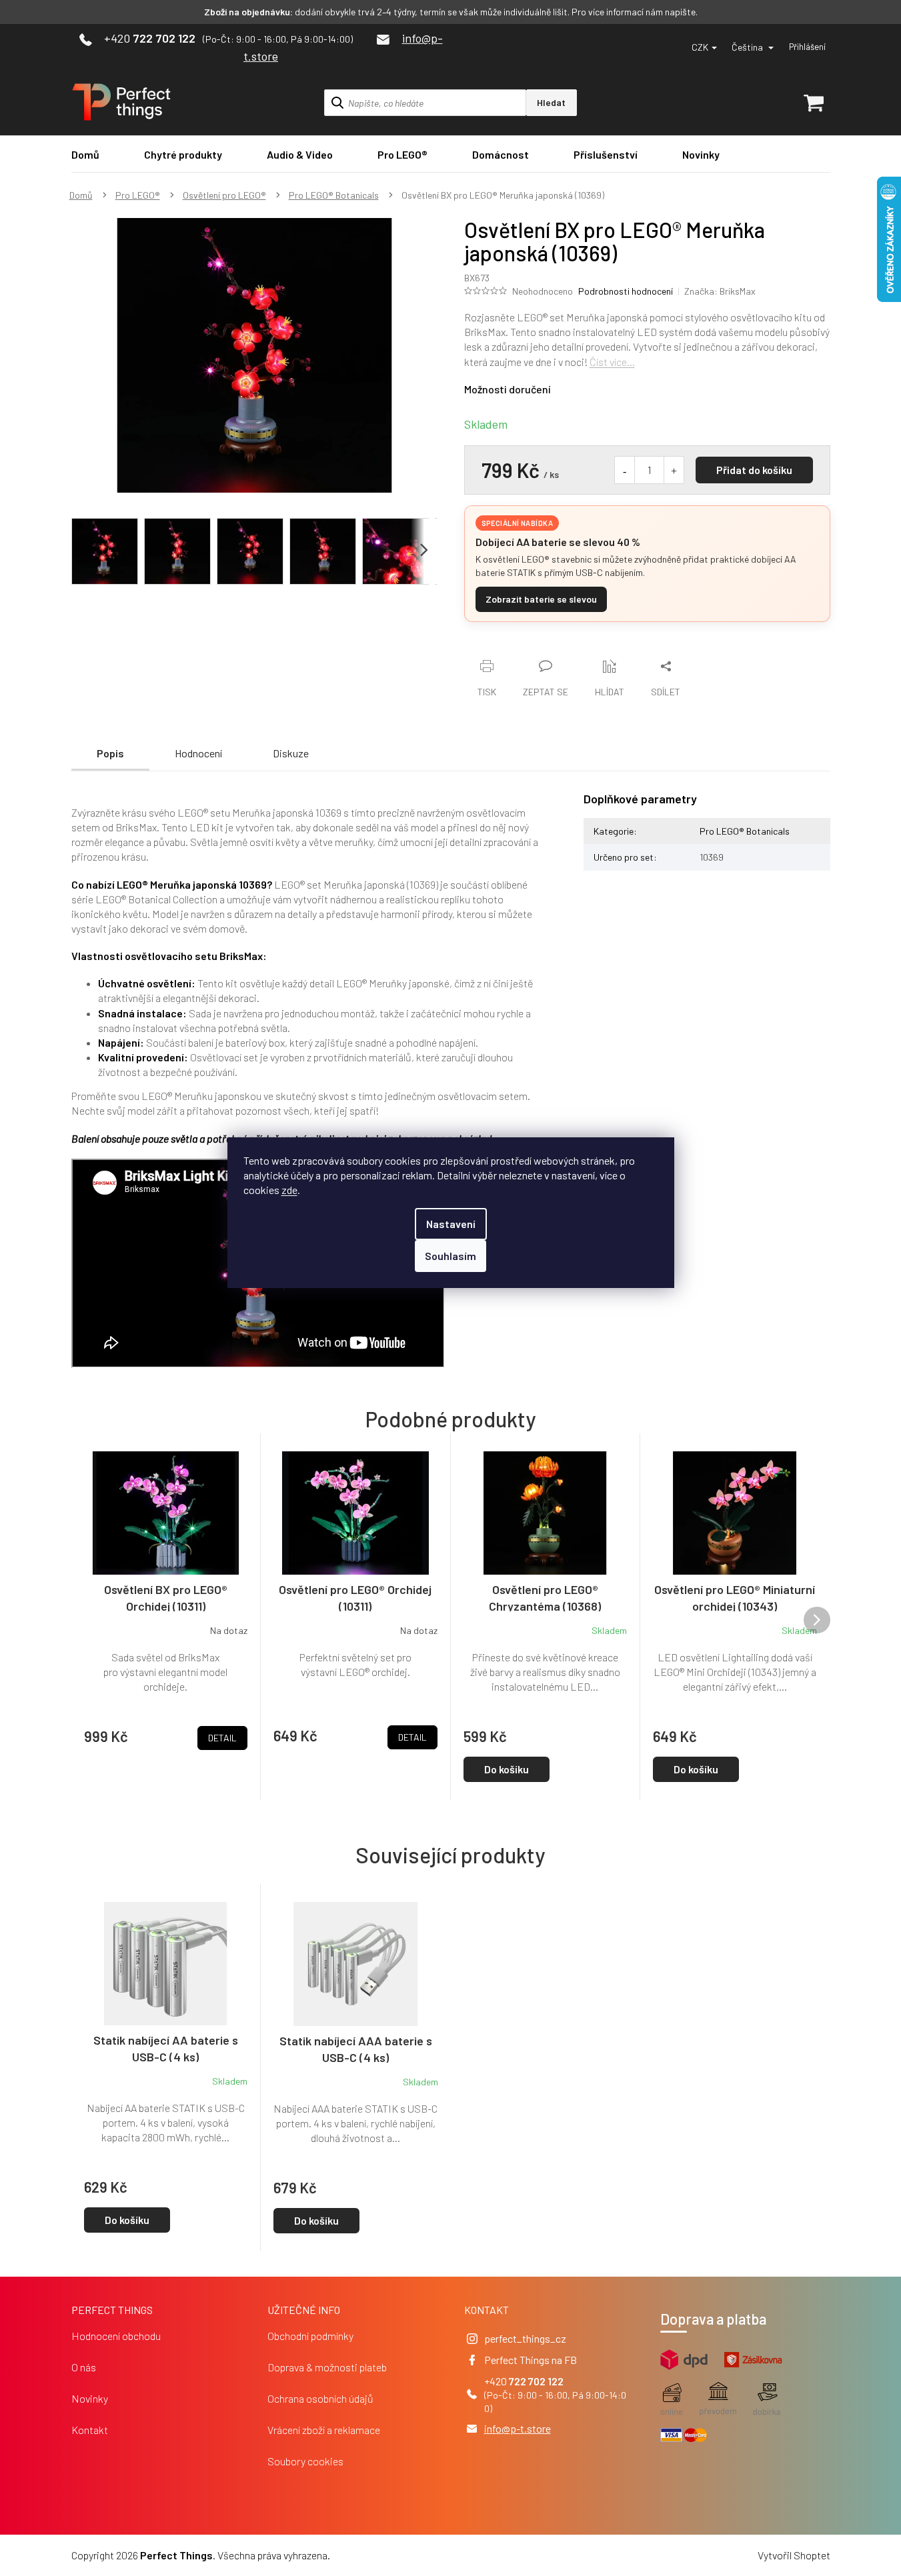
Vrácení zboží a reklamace (324, 2430)
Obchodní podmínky (310, 2336)
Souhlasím (450, 1256)
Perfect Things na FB (531, 2360)
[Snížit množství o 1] (625, 470)
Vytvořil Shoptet (794, 2555)
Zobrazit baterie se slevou (541, 599)
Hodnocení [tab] (198, 753)
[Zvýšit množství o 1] (674, 470)
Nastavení (451, 1224)
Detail (222, 1738)
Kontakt (90, 2430)
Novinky (90, 2398)
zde (289, 1190)
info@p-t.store (518, 2428)
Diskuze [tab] (291, 753)
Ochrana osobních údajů (320, 2398)
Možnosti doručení (508, 389)
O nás (84, 2367)
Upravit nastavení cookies (389, 2555)
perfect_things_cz (525, 2338)
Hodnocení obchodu (116, 2336)
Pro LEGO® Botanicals (745, 831)
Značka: (720, 291)
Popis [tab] (110, 753)
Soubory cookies (305, 2461)
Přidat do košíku (754, 470)
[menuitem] (85, 154)
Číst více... (612, 362)
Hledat (551, 102)
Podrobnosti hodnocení (626, 291)
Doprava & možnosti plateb (327, 2367)
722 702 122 (536, 2381)
